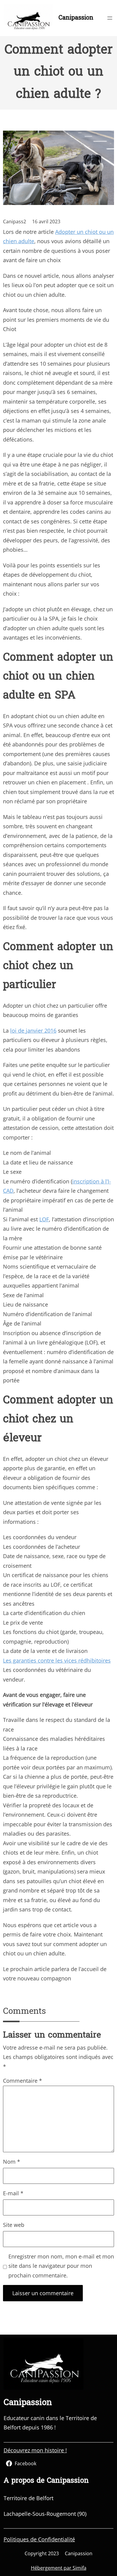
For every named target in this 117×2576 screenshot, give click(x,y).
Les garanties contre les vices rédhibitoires (57, 1660)
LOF (44, 1219)
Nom (12, 2162)
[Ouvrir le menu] (110, 18)
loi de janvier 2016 (33, 1031)
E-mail (13, 2193)
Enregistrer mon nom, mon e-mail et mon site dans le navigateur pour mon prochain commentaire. (61, 2266)
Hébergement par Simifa (59, 2568)
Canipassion (76, 18)
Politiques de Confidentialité (39, 2539)
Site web (14, 2225)
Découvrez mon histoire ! (35, 2450)
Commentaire (22, 2081)
